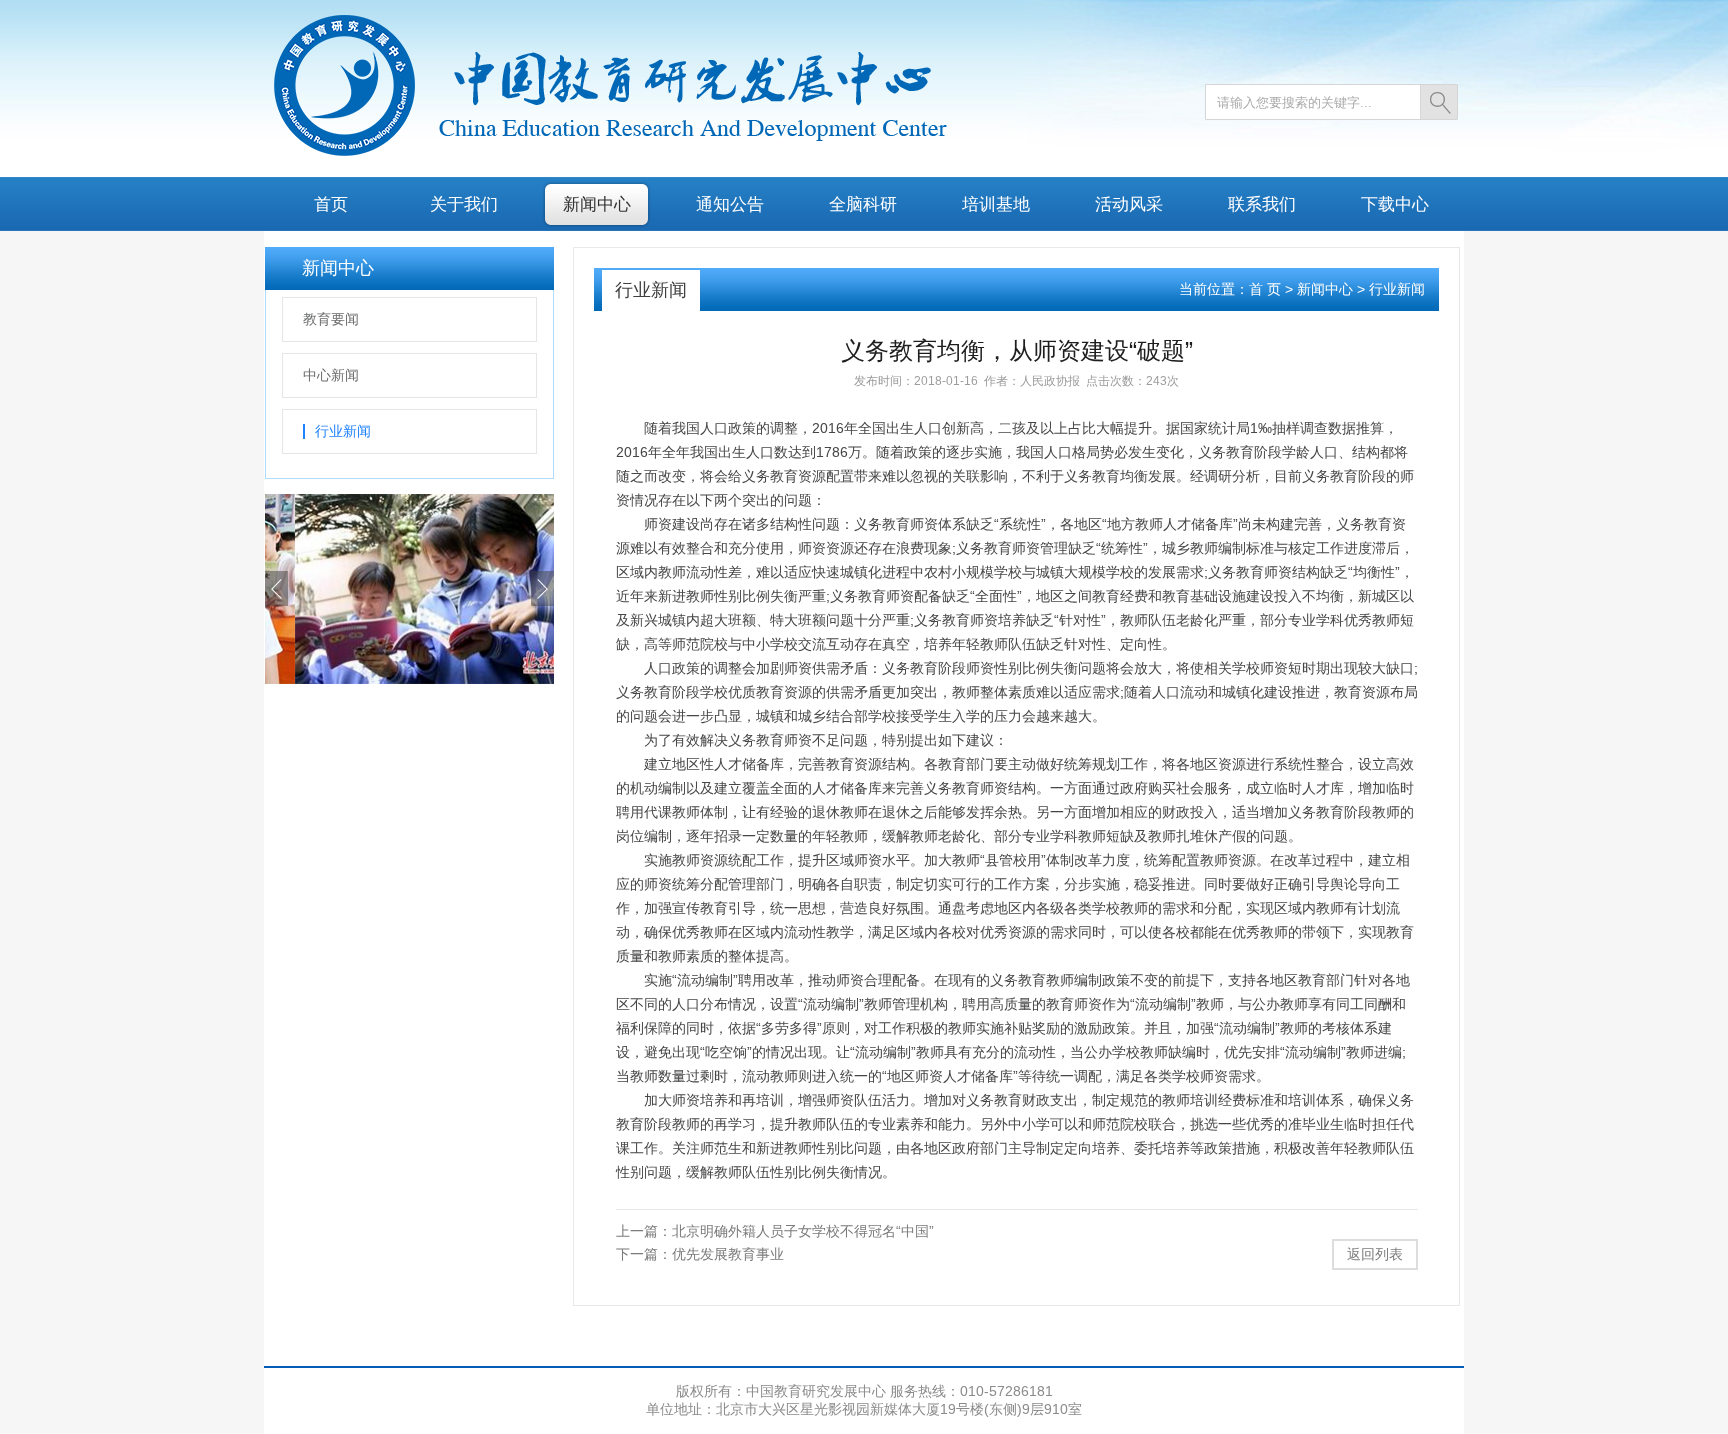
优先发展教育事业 (728, 1254)
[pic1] (409, 679)
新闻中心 (597, 204)
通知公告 (730, 204)
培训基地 (996, 204)
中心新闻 (331, 375)
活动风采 (1129, 204)
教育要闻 (331, 319)
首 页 (1265, 289)
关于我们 (464, 204)
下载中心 (1395, 204)
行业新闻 (343, 431)
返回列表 (1375, 1254)
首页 (331, 204)
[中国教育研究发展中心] (606, 153)
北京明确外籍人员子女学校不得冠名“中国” (803, 1231)
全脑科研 (863, 204)
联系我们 (1262, 204)
